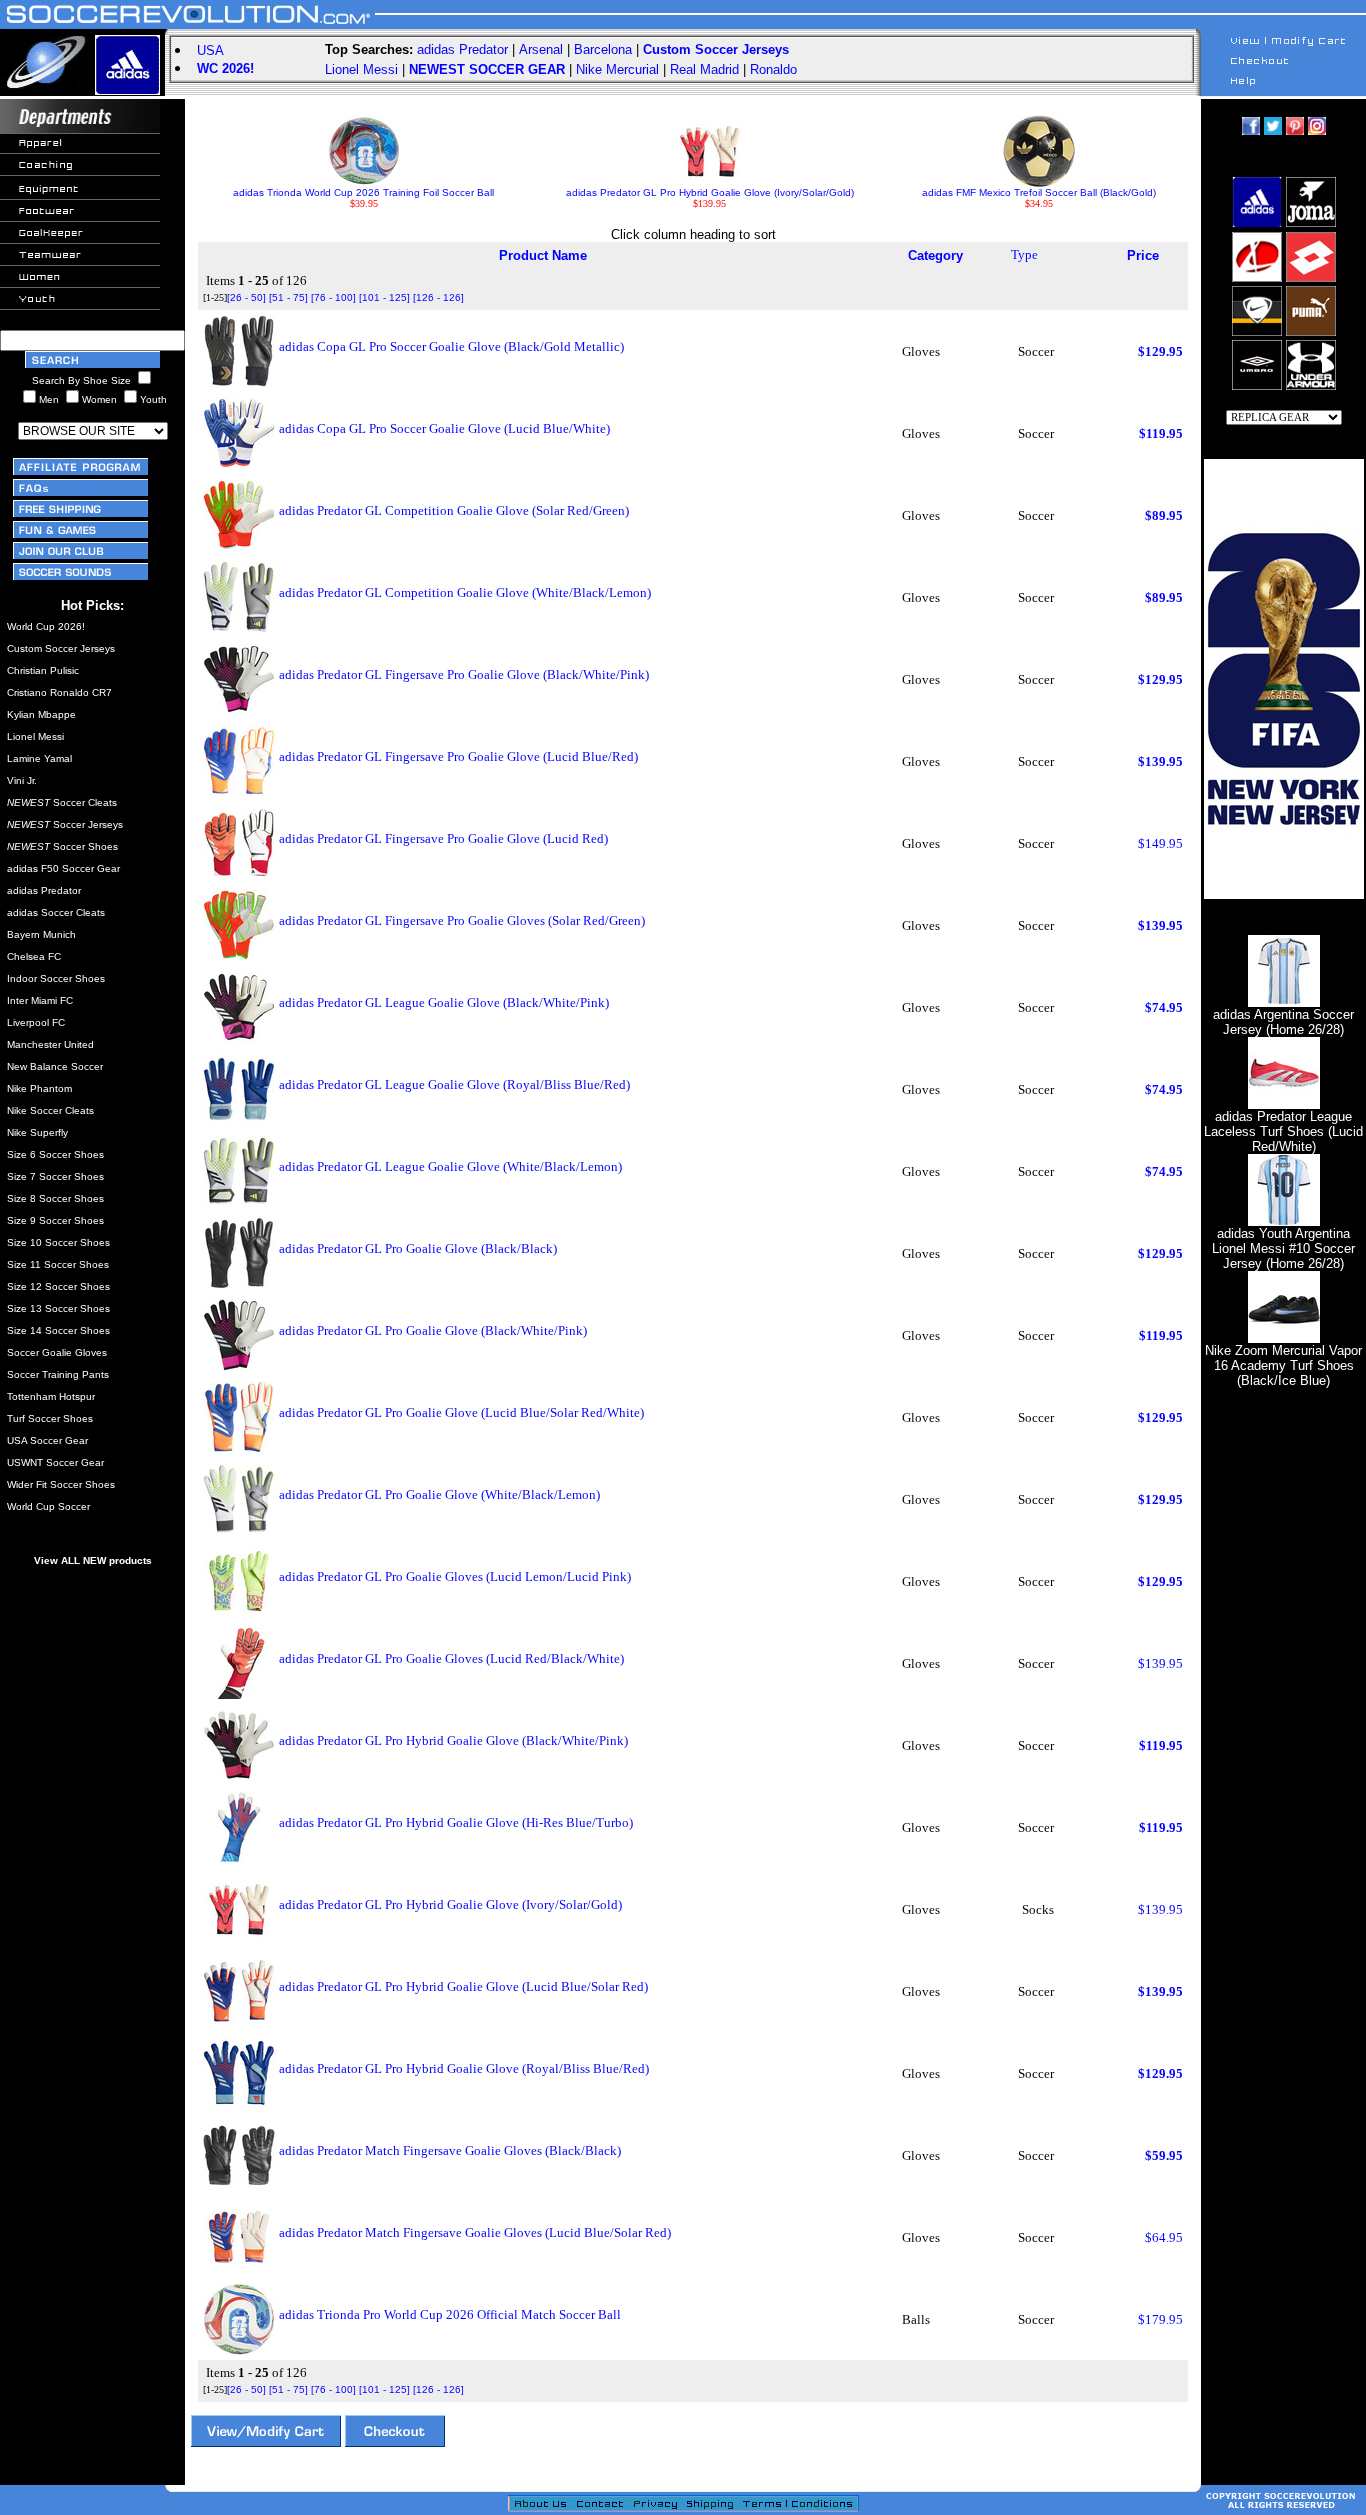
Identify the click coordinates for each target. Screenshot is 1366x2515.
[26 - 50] (246, 297)
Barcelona (603, 49)
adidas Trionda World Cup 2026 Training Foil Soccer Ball (363, 192)
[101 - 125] (384, 297)
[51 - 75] (288, 297)
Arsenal (541, 49)
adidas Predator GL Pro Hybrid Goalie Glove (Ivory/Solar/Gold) (710, 192)
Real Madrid (704, 69)
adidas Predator (462, 49)
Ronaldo (773, 69)
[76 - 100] (333, 297)
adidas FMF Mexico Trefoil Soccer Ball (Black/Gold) (1039, 192)
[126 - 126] (438, 297)
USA (210, 50)
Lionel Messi (361, 69)
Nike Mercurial (617, 69)
